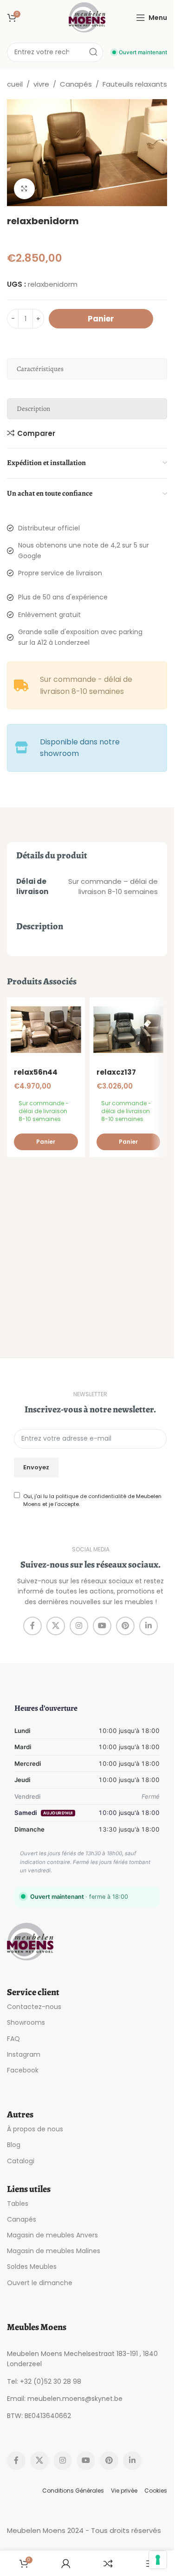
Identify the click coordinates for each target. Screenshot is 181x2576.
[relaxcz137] (129, 1030)
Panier (101, 319)
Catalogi (21, 2161)
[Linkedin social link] (149, 1626)
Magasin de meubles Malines (54, 2251)
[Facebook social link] (32, 1626)
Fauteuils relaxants (135, 84)
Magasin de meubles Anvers (52, 2235)
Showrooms (26, 2022)
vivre (41, 84)
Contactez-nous (34, 2007)
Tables (18, 2204)
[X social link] (56, 1626)
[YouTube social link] (102, 1626)
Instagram (24, 2054)
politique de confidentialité (91, 1496)
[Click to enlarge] (24, 189)
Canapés (76, 84)
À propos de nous (35, 2129)
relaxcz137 (116, 1072)
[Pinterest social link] (125, 1626)
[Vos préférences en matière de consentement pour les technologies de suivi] (158, 2560)
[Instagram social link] (79, 1626)
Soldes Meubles (32, 2267)
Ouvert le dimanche (40, 2283)
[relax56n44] (46, 1030)
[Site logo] (87, 17)
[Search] (93, 52)
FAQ (13, 2039)
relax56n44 (36, 1072)
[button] (46, 1142)
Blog (14, 2145)
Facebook (23, 2070)
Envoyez (36, 1467)
